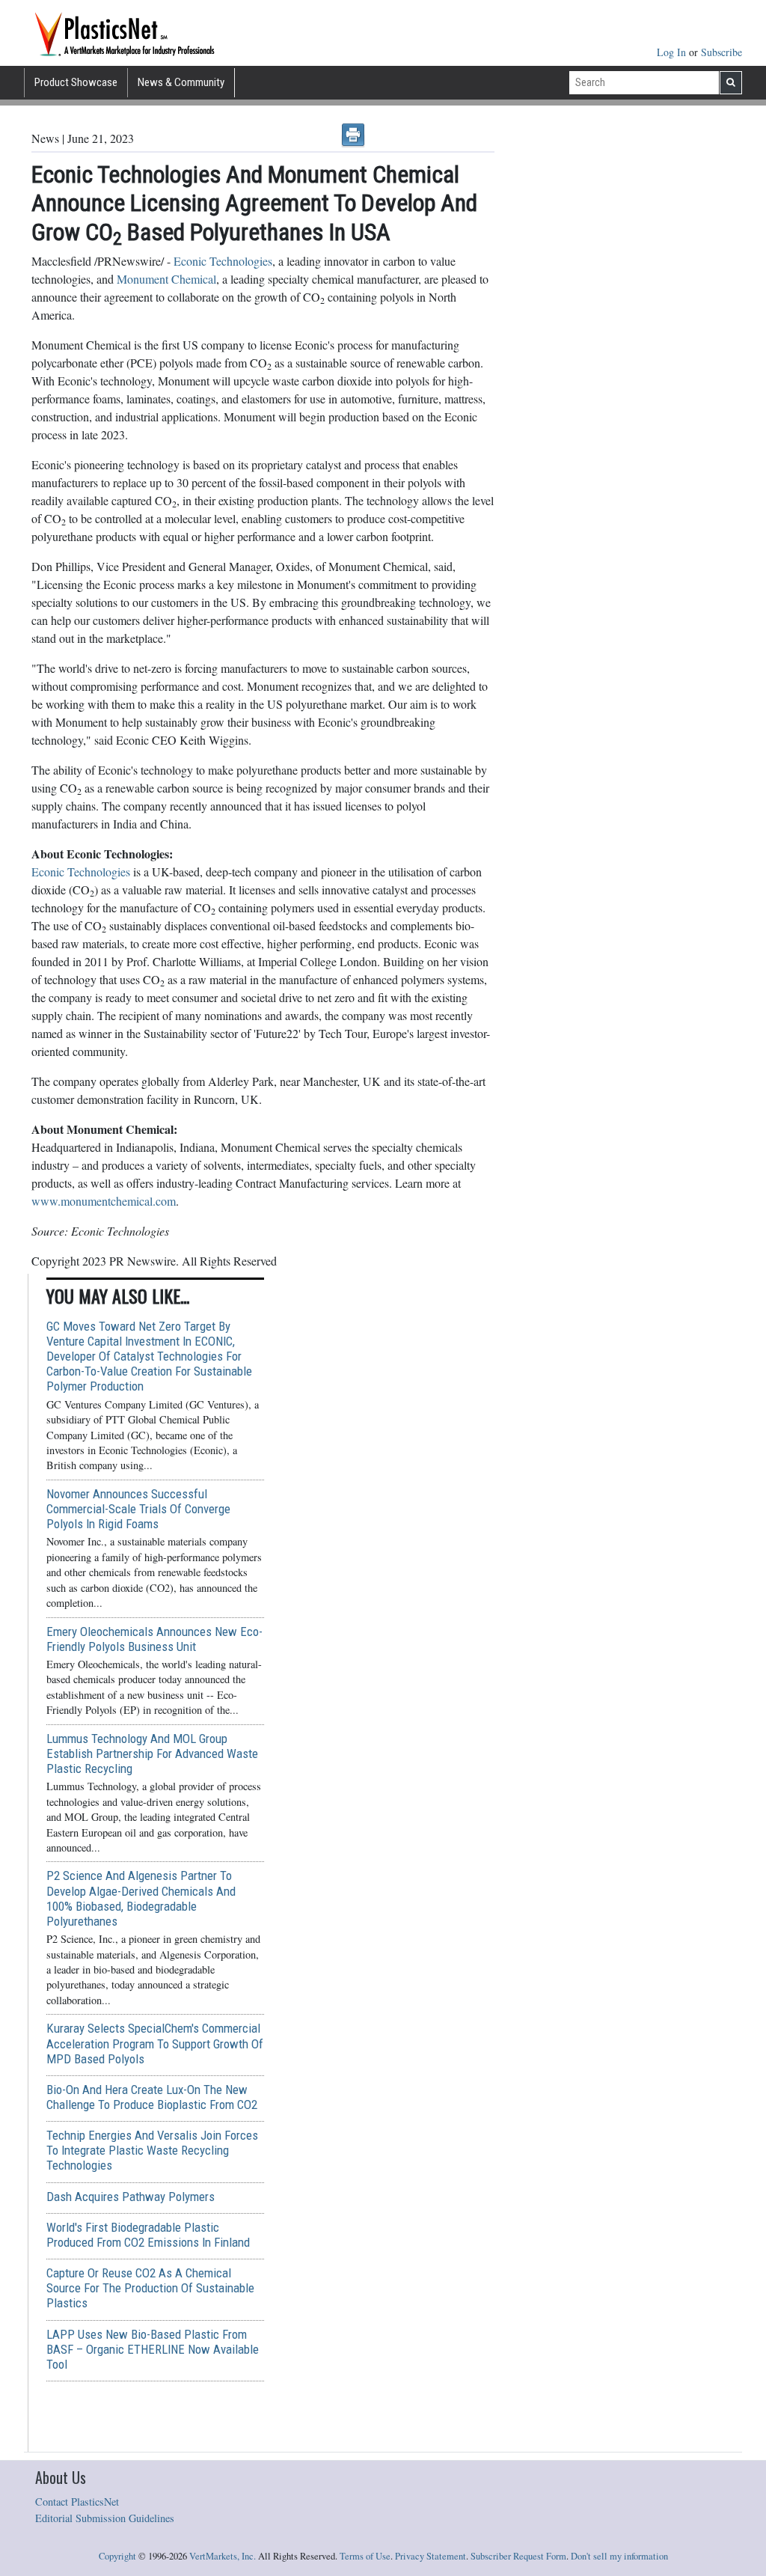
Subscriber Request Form (518, 2556)
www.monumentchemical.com (104, 1201)
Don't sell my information (619, 2556)
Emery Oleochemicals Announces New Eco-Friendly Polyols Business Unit (154, 1639)
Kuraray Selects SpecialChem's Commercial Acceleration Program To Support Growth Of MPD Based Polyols (155, 2043)
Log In (673, 52)
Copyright (117, 2556)
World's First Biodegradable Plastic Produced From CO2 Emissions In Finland (148, 2235)
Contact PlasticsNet (77, 2502)
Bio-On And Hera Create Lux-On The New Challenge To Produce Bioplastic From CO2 (152, 2097)
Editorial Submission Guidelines (105, 2518)
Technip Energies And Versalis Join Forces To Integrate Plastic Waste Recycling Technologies (152, 2150)
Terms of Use (365, 2556)
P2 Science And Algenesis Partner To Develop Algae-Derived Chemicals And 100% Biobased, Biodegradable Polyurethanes (141, 1898)
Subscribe (721, 52)
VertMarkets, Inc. (223, 2556)
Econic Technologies (223, 261)
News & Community (181, 82)
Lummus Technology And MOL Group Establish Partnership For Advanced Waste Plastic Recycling (152, 1754)
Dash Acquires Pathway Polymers (131, 2197)
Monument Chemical (166, 279)
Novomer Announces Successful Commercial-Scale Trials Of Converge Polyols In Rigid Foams (138, 1509)
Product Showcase (76, 82)
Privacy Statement (431, 2556)
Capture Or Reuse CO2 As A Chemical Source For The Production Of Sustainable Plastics (150, 2288)
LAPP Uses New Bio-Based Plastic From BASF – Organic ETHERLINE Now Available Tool (153, 2349)
